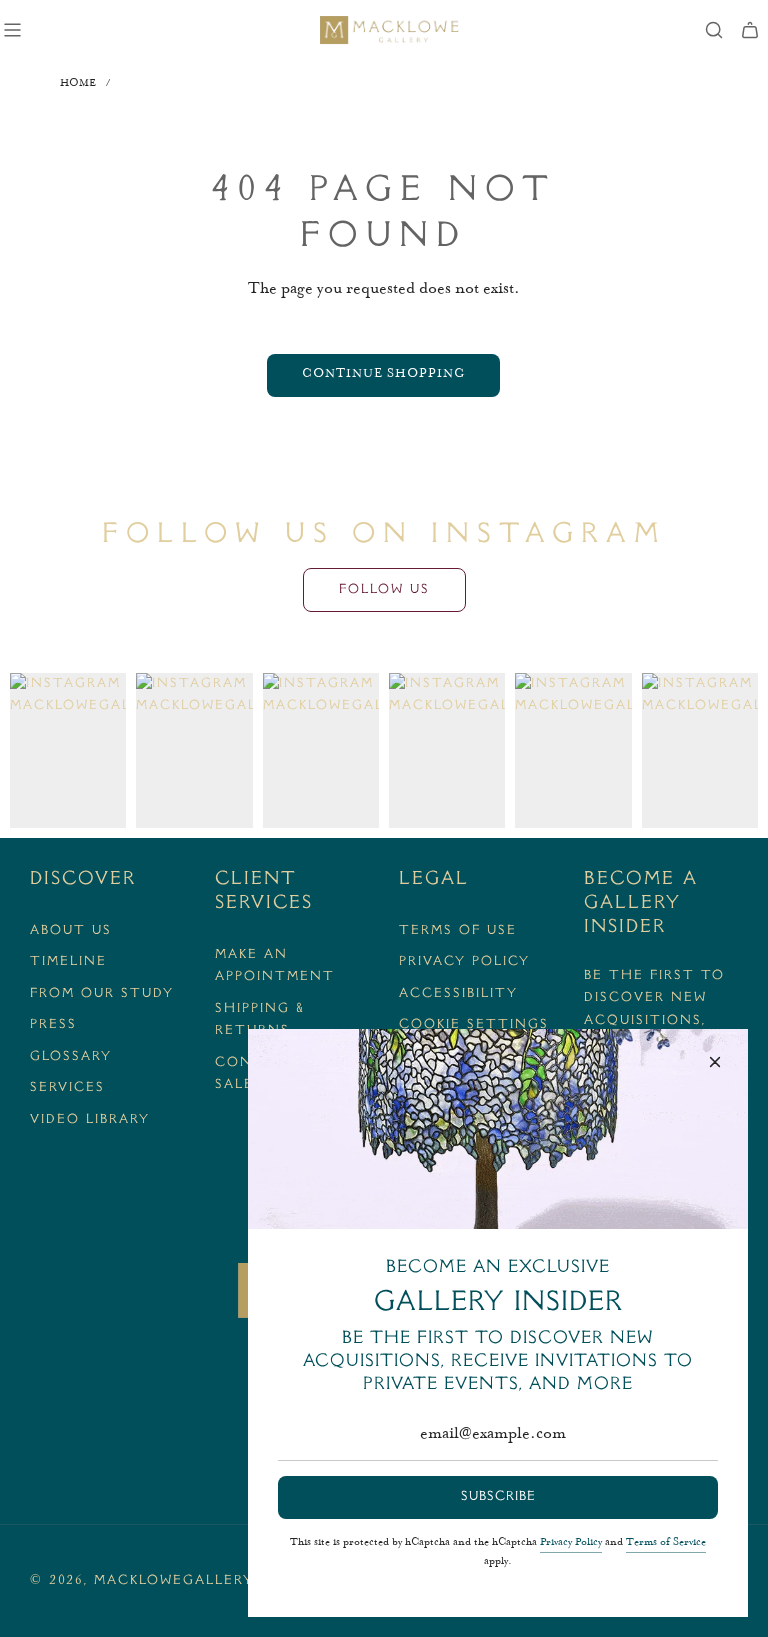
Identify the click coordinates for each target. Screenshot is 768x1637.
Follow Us (384, 590)
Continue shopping (383, 374)
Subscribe (498, 1497)
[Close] (715, 1062)
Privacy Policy (571, 1543)
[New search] (714, 30)
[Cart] (750, 30)
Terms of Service (666, 1543)
